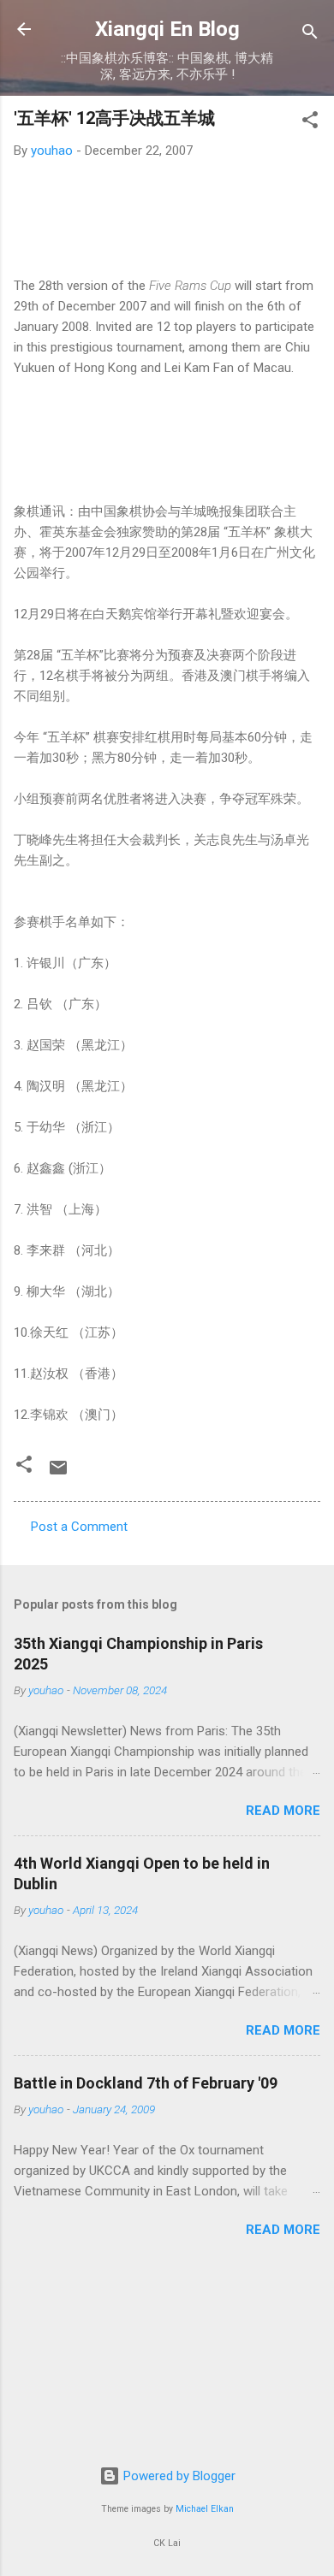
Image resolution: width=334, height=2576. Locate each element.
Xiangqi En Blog (167, 29)
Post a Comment (79, 1527)
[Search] (310, 35)
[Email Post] (58, 1474)
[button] (310, 123)
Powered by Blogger (178, 2476)
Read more (283, 1811)
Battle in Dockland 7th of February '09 (146, 2083)
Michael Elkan (205, 2509)
